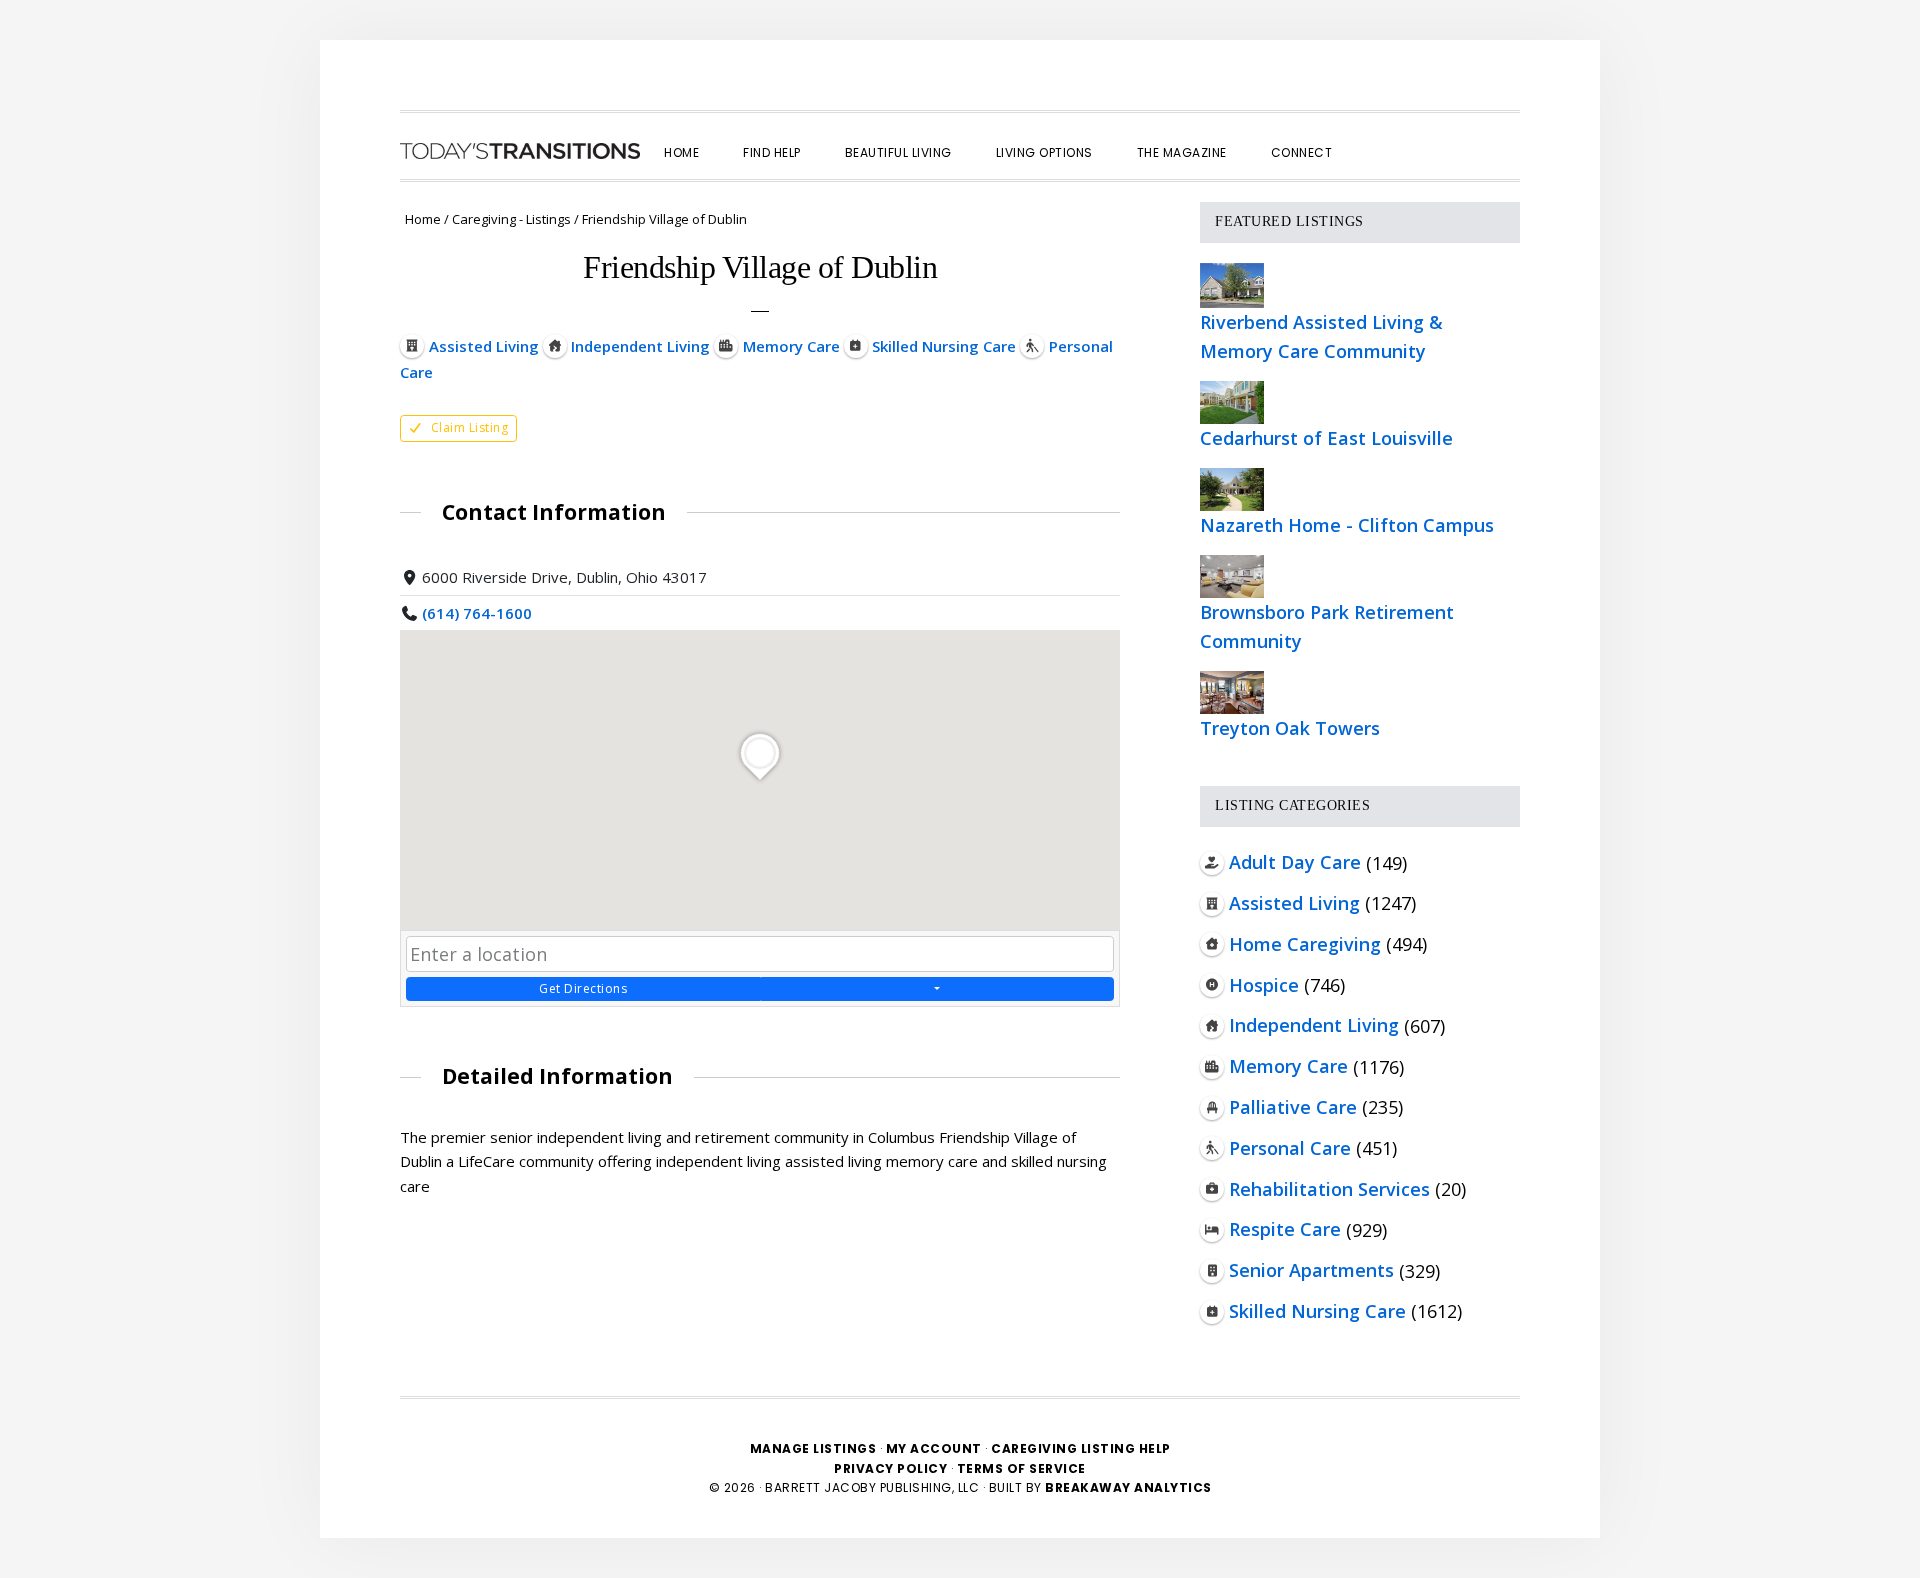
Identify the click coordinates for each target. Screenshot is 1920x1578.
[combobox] (760, 954)
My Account (934, 1448)
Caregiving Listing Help (1081, 1448)
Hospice (1264, 985)
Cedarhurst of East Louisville (1326, 438)
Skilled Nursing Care (1317, 1311)
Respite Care (1285, 1229)
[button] (1376, 135)
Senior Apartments (1311, 1270)
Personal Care (1290, 1148)
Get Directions (583, 988)
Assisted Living (1294, 903)
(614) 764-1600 (477, 613)
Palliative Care (1293, 1107)
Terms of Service (1021, 1468)
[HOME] (520, 151)
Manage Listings (813, 1448)
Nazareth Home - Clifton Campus (1347, 525)
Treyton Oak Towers (1290, 728)
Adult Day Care (1295, 862)
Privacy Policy (892, 1468)
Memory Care (1288, 1066)
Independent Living (1314, 1025)
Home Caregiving (1305, 944)
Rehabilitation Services (1329, 1189)
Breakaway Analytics (1128, 1487)
